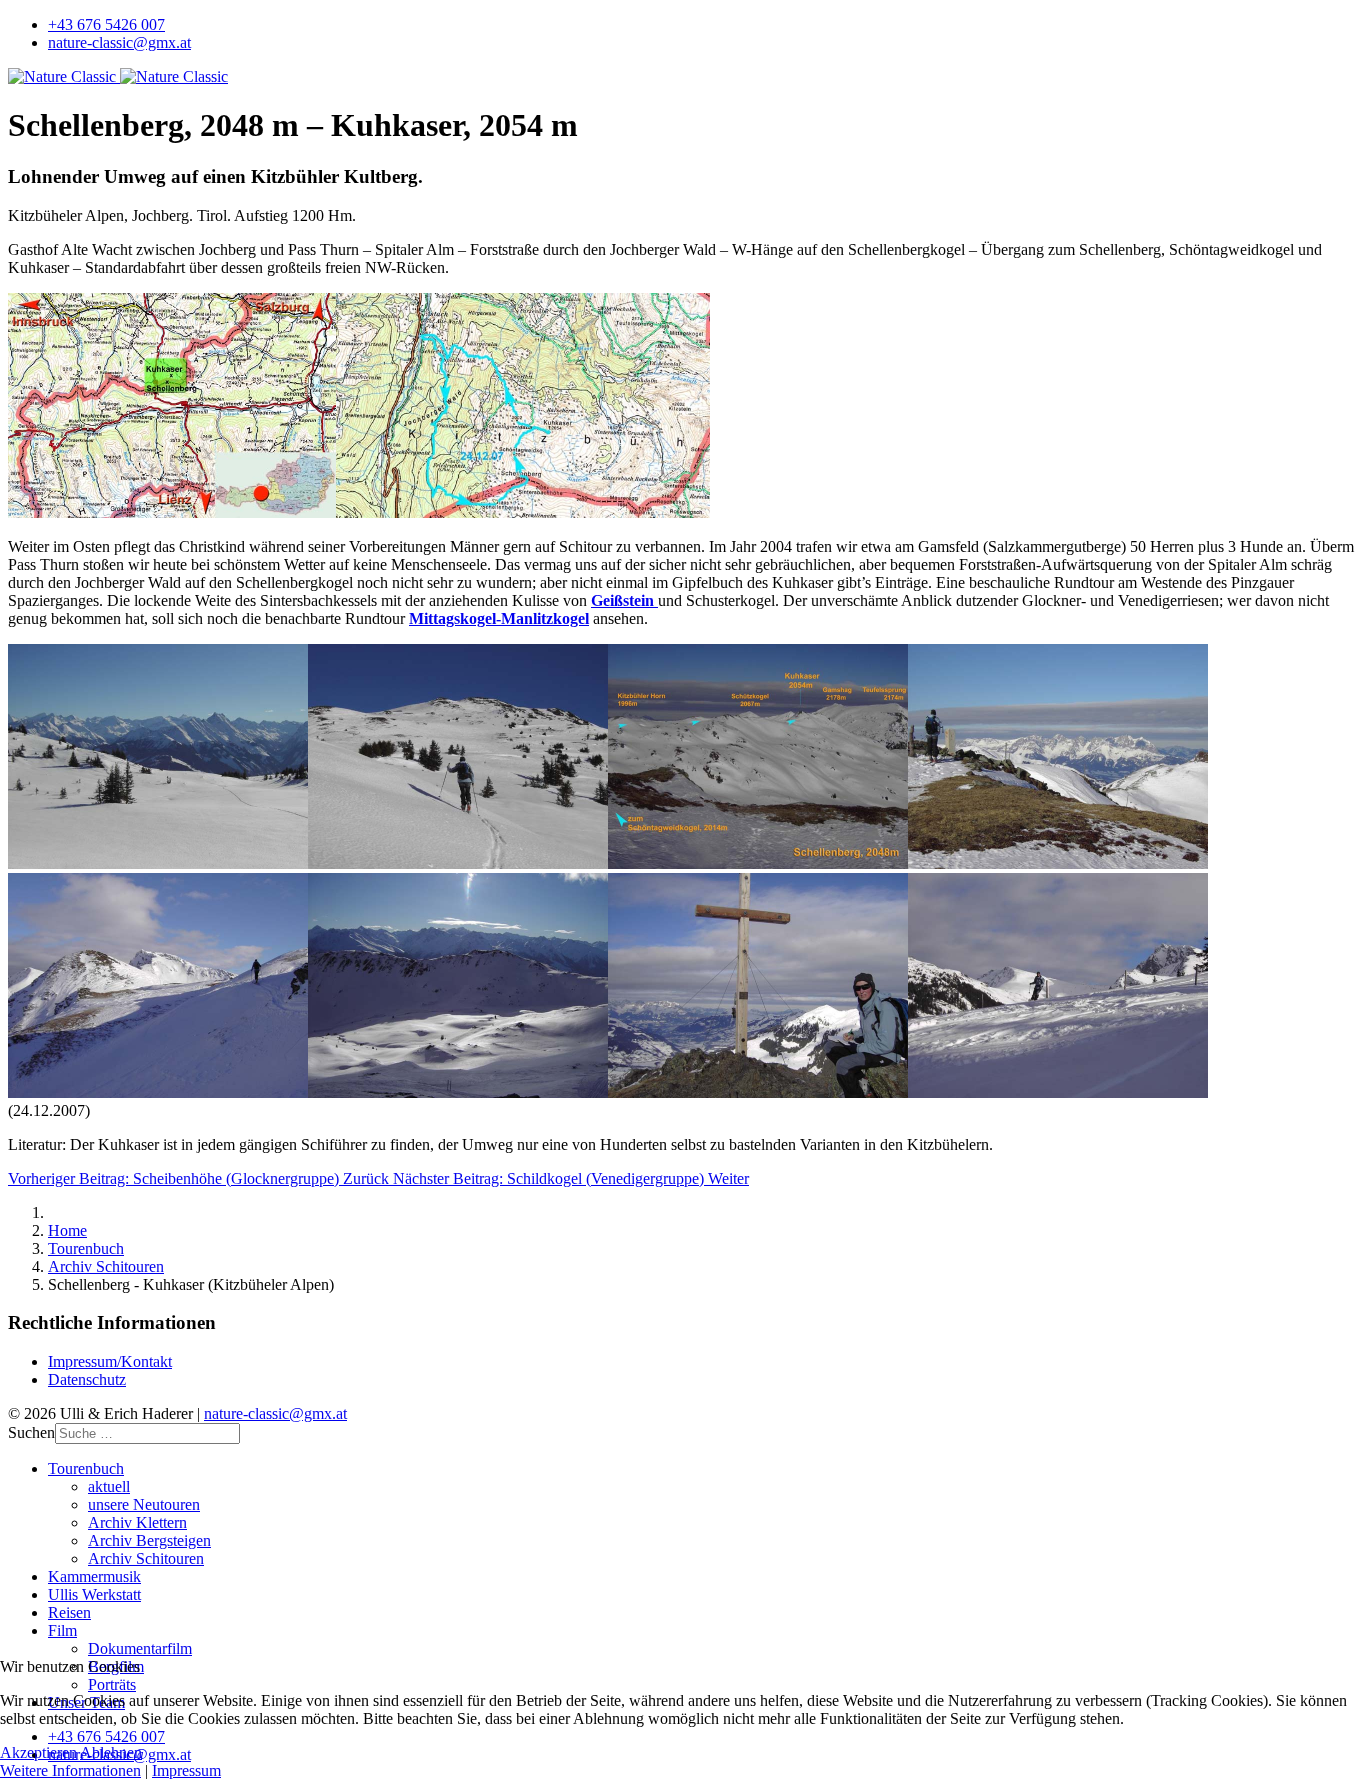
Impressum (186, 1770)
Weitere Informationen (70, 1770)
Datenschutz (87, 1379)
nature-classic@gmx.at (119, 42)
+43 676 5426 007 (106, 24)
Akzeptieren (38, 1752)
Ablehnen (111, 1752)
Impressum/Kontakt (110, 1361)
